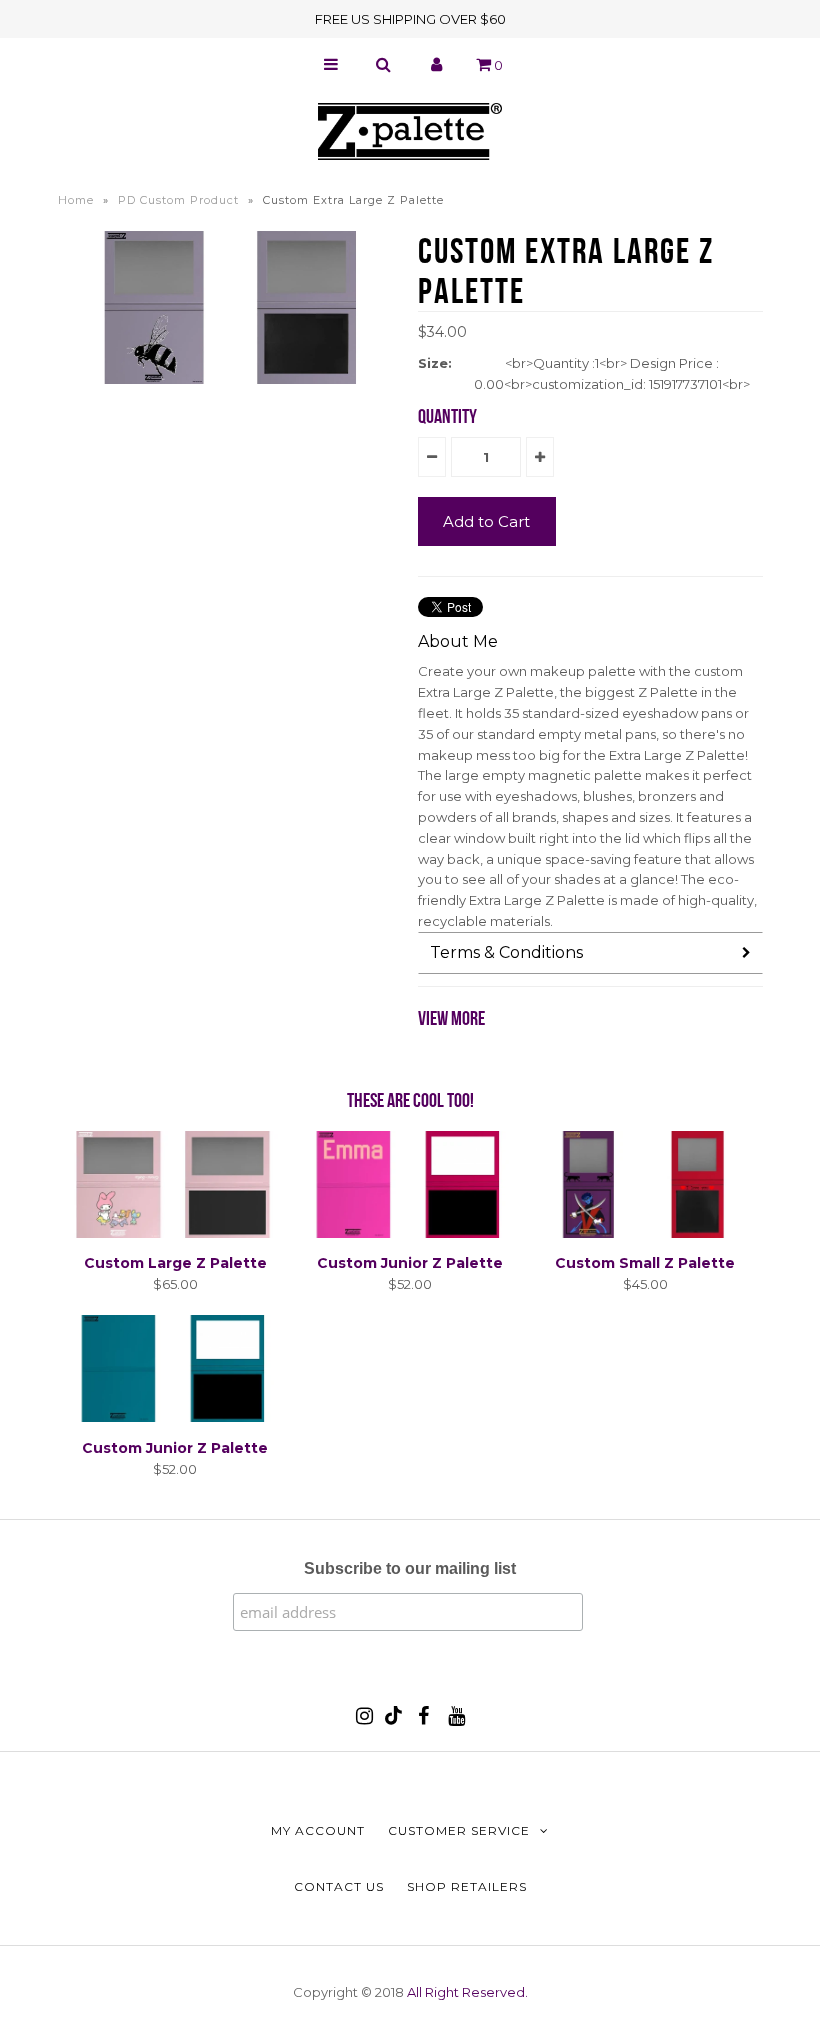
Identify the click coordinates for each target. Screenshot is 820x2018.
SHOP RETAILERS (467, 1886)
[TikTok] (393, 1720)
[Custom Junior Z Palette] (410, 1233)
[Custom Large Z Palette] (175, 1233)
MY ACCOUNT (318, 1830)
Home (76, 200)
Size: (435, 363)
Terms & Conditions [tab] (506, 952)
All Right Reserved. (467, 1992)
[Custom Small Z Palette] (645, 1233)
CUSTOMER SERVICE (459, 1830)
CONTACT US (339, 1886)
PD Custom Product (178, 200)
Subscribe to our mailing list (410, 1568)
